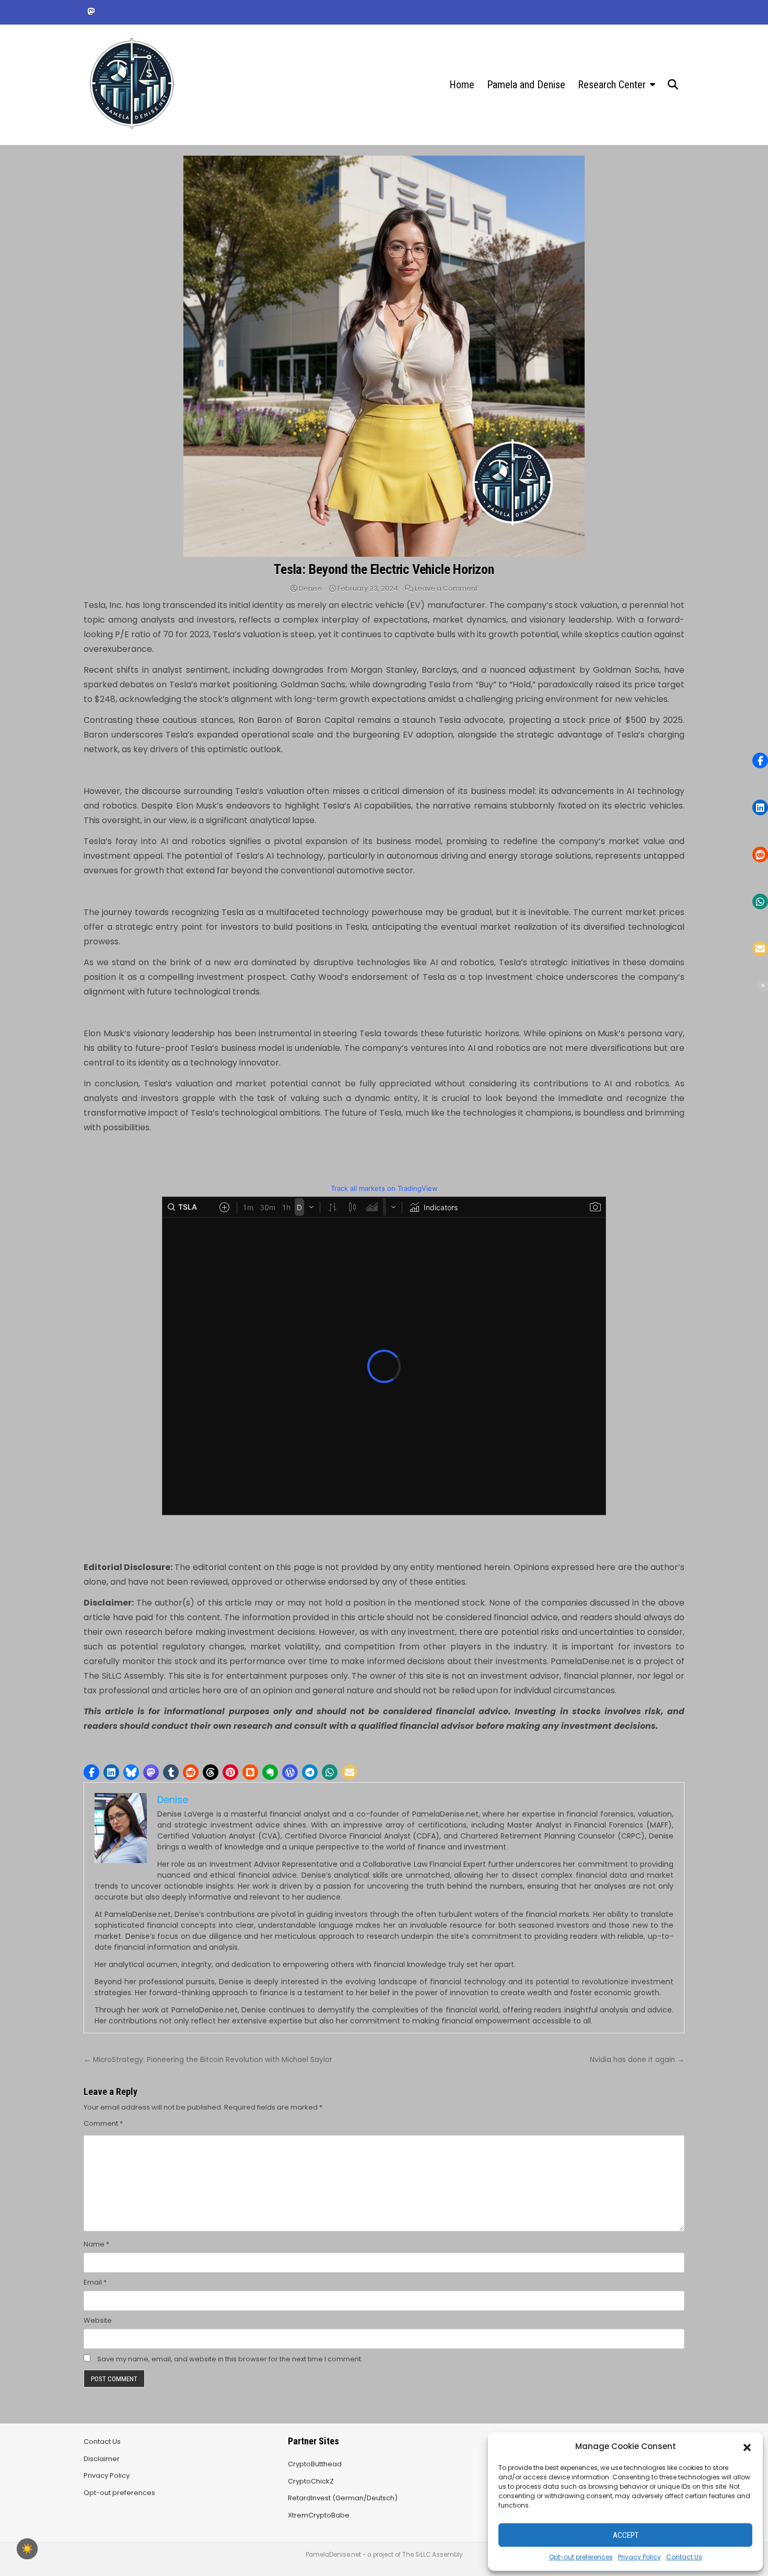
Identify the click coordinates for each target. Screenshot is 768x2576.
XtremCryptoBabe (319, 2515)
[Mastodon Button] (91, 11)
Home (462, 85)
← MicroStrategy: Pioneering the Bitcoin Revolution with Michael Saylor (208, 2060)
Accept (626, 2535)
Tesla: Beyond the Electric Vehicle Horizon (384, 569)
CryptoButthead (315, 2464)
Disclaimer (102, 2459)
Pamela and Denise (526, 85)
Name (96, 2244)
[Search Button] (673, 85)
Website (98, 2320)
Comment (103, 2123)
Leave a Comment (446, 588)
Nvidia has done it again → (637, 2060)
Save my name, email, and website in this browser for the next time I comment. (230, 2359)
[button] (747, 2446)
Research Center (612, 85)
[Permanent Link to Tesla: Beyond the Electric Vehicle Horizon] (384, 356)
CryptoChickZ (311, 2481)
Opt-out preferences (581, 2557)
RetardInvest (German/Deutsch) (343, 2498)
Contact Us (684, 2557)
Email (95, 2282)
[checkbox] (27, 2549)
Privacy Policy (639, 2557)
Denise (311, 588)
